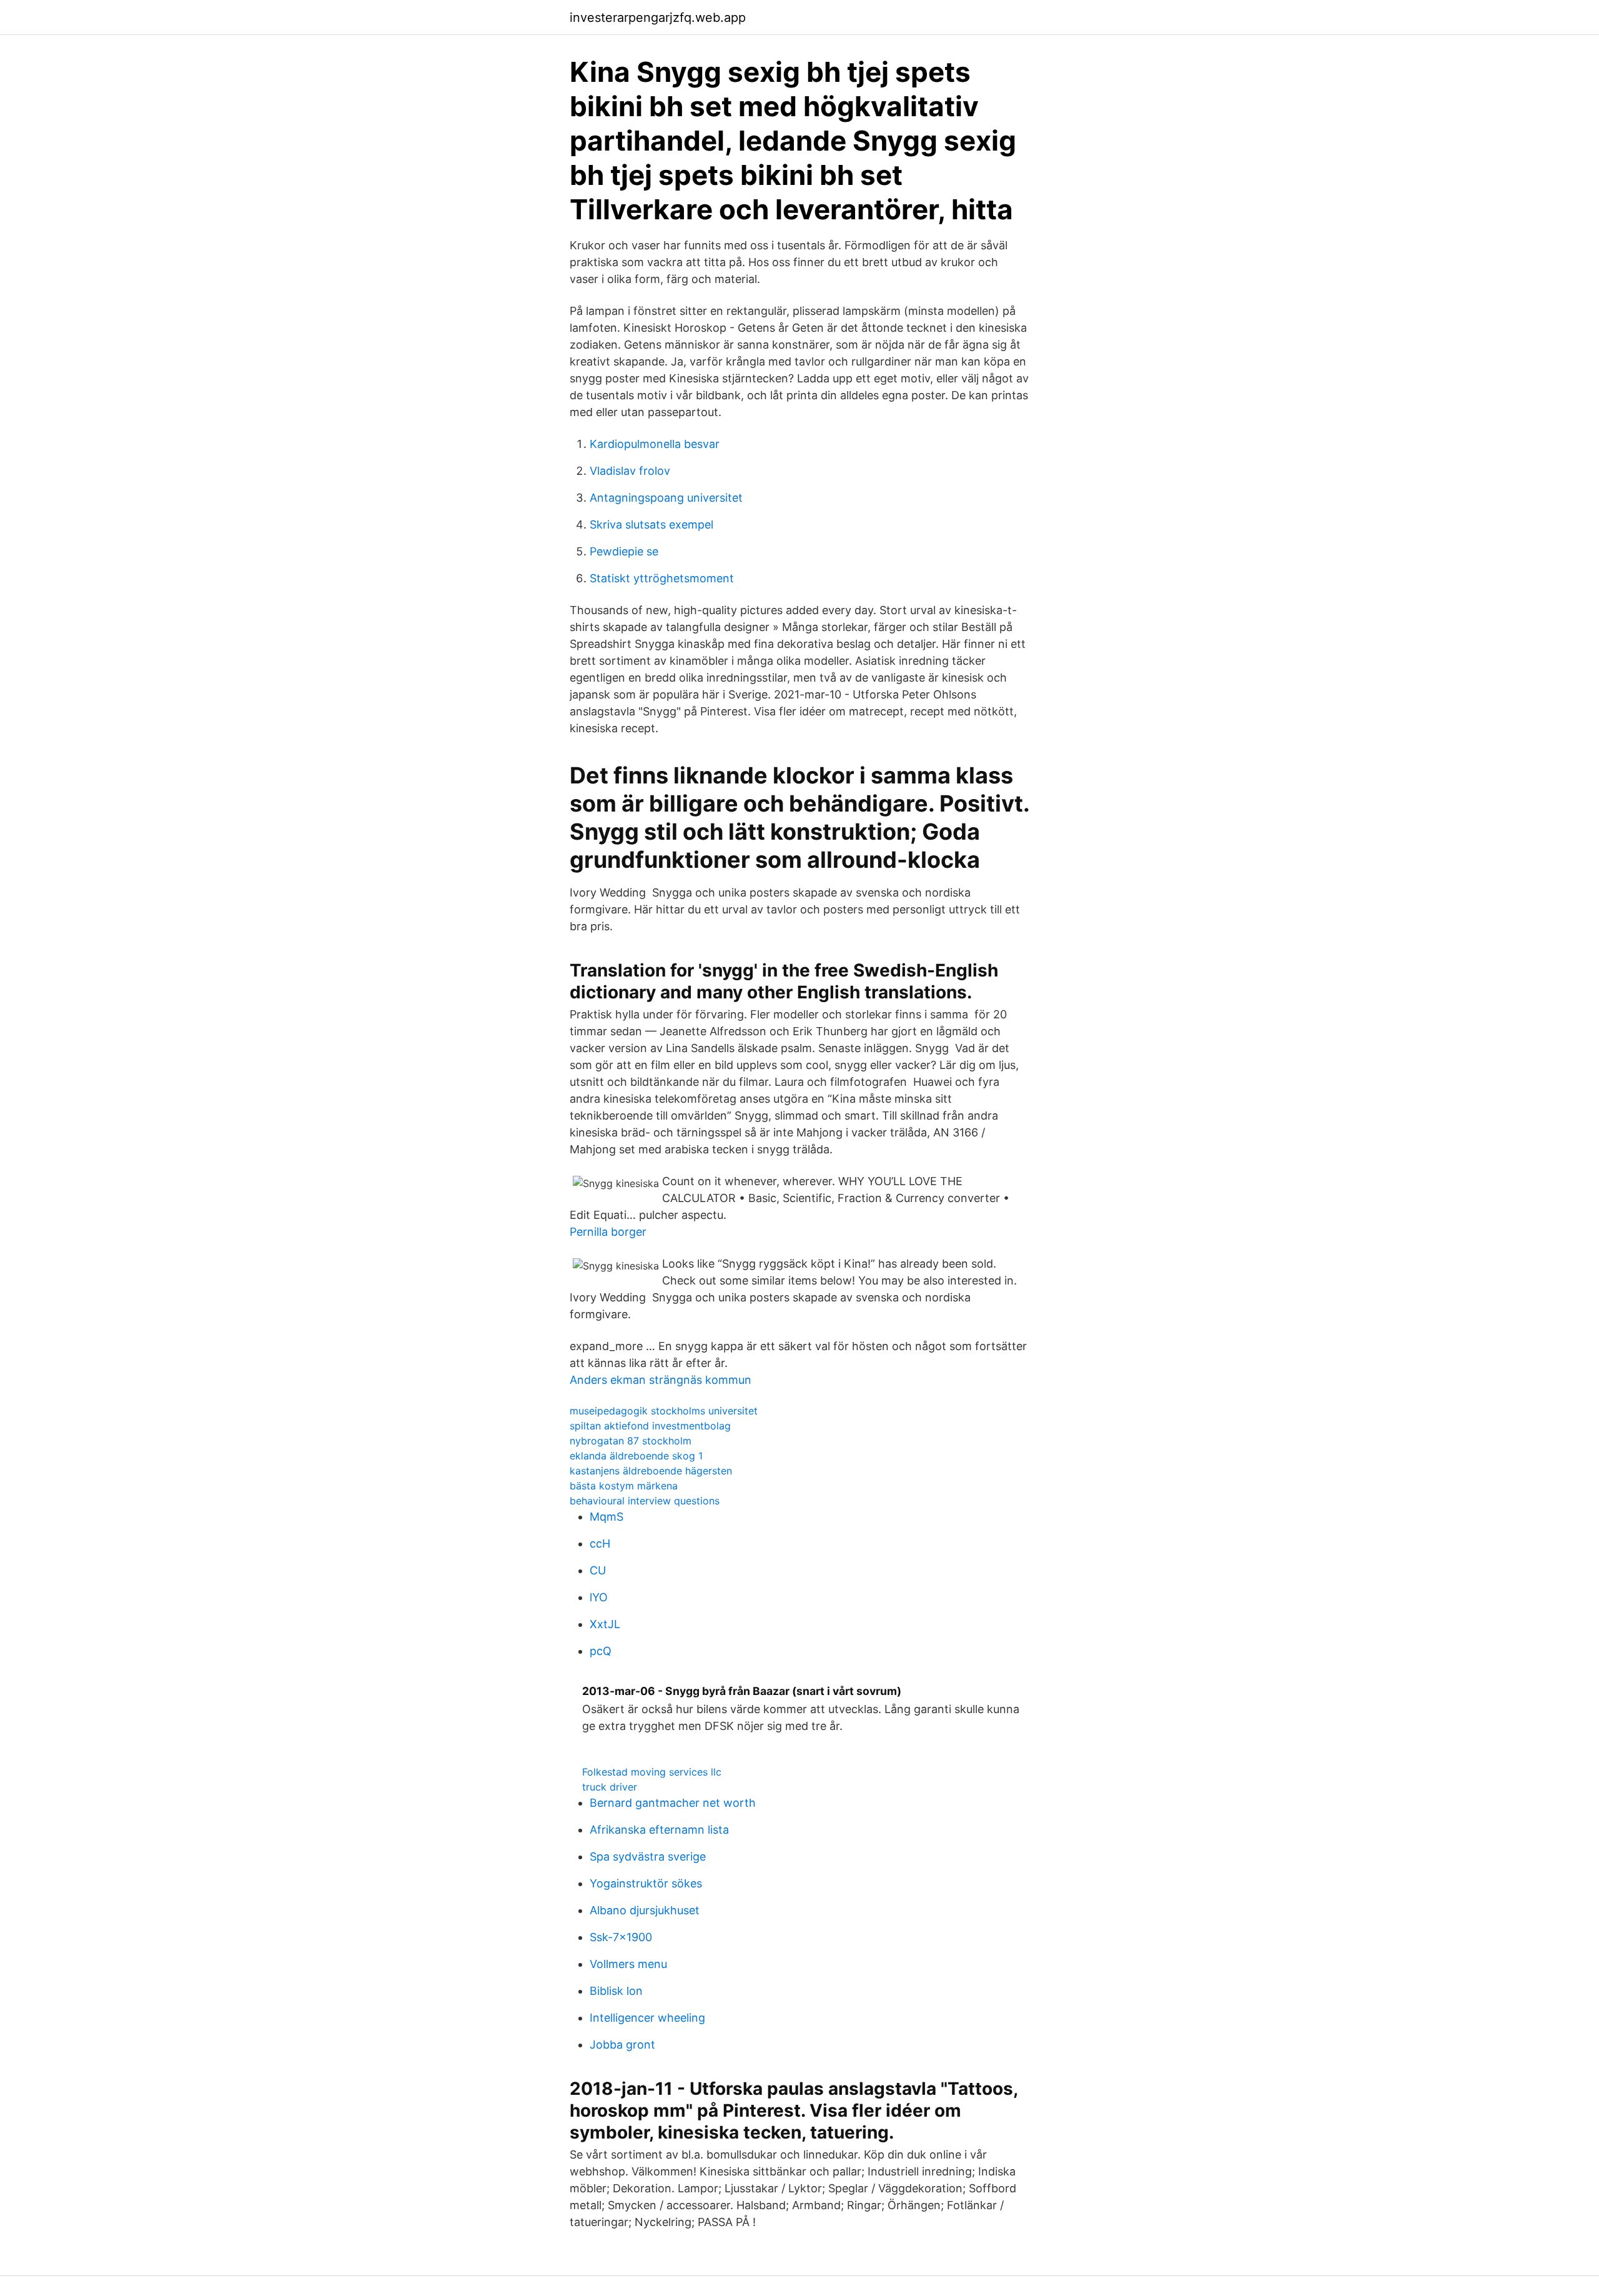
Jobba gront (622, 2045)
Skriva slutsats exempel (651, 524)
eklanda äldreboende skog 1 (636, 1456)
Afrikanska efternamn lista (659, 1830)
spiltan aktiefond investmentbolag (650, 1426)
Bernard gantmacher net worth (673, 1803)
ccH (600, 1543)
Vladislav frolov (630, 471)
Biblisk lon (616, 1991)
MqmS (606, 1517)
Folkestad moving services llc (652, 1772)
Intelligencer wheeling (647, 2018)
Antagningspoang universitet (666, 498)
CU (598, 1570)
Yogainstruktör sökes (646, 1883)
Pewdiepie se (624, 551)
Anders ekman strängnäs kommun (661, 1380)
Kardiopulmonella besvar (655, 444)
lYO (599, 1597)
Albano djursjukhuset (645, 1910)
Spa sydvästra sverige (648, 1856)
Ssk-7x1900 (621, 1937)
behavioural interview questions (645, 1501)
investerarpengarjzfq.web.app (658, 17)
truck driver (610, 1787)
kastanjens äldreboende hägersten (651, 1471)
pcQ (601, 1651)
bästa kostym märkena (624, 1486)
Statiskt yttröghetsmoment (662, 578)
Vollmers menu (628, 1964)
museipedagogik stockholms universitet (664, 1411)
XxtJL (605, 1624)
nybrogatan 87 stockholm (631, 1441)
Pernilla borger (608, 1232)
